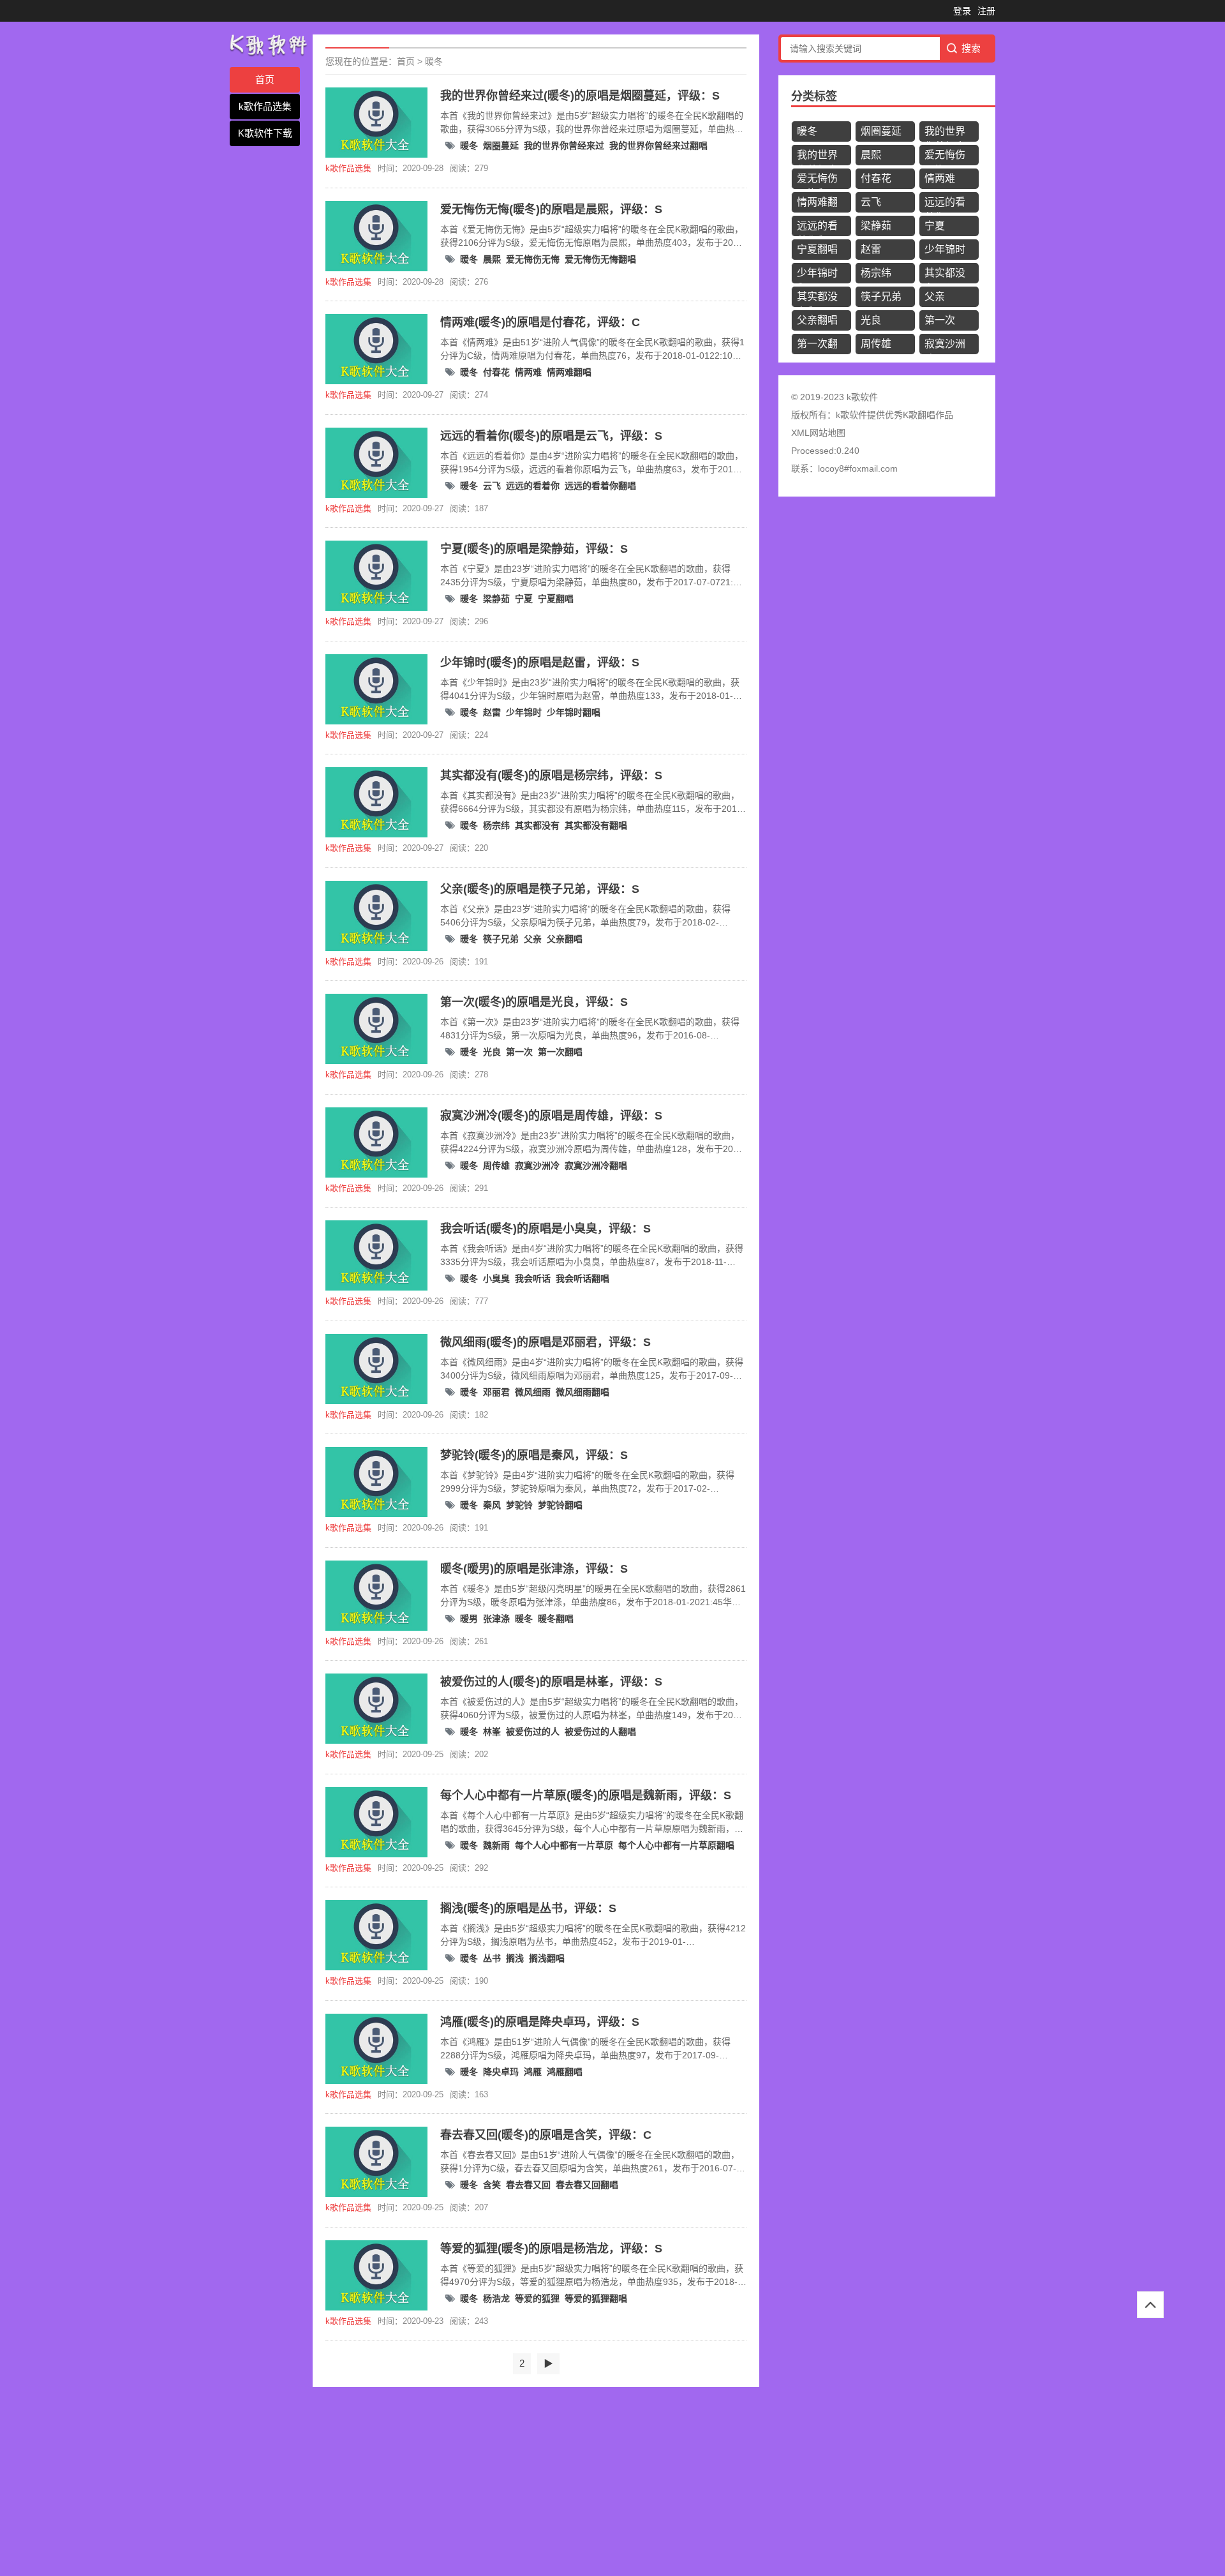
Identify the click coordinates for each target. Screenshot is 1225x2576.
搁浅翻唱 (547, 1958)
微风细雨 (533, 1392)
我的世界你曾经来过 (564, 146)
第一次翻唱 (560, 1052)
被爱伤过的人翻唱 (600, 1732)
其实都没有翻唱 (596, 825)
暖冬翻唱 (556, 1619)
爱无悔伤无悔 (533, 259)
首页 (265, 79)
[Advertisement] (383, 2483)
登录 (962, 11)
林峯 (492, 1732)
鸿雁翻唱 (565, 2072)
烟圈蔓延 (501, 146)
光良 (492, 1052)
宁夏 (524, 599)
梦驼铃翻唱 (560, 1505)
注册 (986, 11)
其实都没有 (537, 825)
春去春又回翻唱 (587, 2185)
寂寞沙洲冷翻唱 (596, 1165)
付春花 (496, 372)
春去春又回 (528, 2185)
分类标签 (814, 96)
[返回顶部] (1150, 2305)
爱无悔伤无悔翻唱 (600, 259)
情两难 (528, 372)
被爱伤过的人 (533, 1732)
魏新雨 (496, 1845)
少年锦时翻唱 (574, 712)
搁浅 (515, 1958)
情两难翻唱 (569, 372)
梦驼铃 (519, 1505)
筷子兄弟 (501, 939)
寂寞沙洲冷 (537, 1165)
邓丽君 (496, 1392)
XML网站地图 (818, 433)
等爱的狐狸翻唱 (596, 2298)
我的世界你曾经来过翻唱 (658, 146)
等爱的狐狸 (537, 2298)
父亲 (533, 939)
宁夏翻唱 (556, 599)
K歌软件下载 (265, 133)
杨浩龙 (496, 2298)
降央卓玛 (501, 2072)
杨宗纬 (496, 825)
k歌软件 (851, 415)
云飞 (492, 486)
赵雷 (492, 712)
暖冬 (434, 61)
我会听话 (533, 1278)
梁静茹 (496, 599)
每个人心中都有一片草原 (564, 1845)
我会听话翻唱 (583, 1278)
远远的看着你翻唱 (600, 486)
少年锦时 (524, 712)
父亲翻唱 (565, 939)
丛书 (492, 1958)
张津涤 (496, 1619)
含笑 (492, 2185)
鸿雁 (533, 2072)
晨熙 (492, 259)
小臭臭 (496, 1278)
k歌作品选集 (265, 106)
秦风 (492, 1505)
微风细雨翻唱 (583, 1392)
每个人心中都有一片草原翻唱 (676, 1845)
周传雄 (496, 1165)
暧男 (469, 1619)
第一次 (519, 1052)
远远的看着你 (533, 486)
